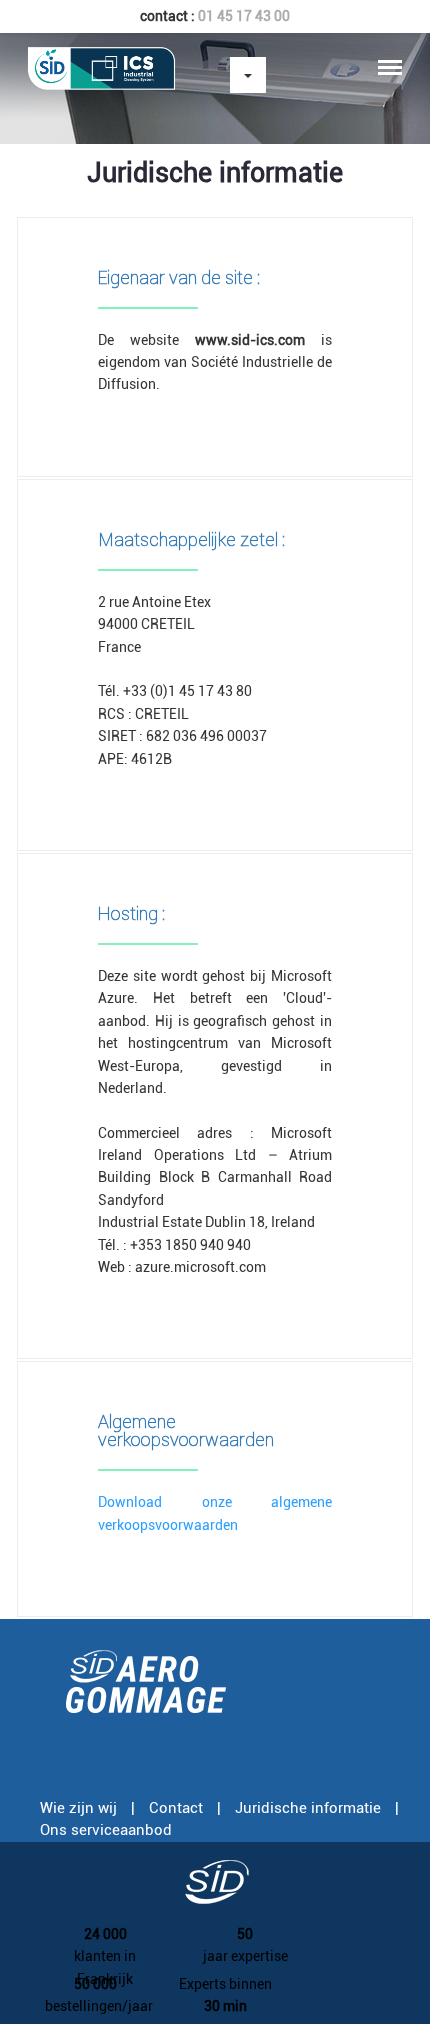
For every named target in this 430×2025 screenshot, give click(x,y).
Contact (176, 1808)
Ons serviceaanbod (106, 1830)
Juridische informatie (308, 1808)
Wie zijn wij (78, 1808)
